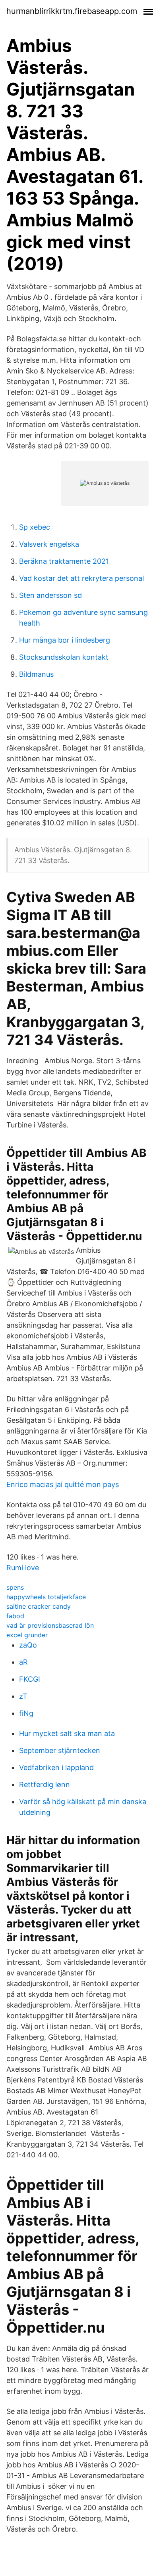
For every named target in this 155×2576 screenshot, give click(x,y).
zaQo (28, 1645)
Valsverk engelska (49, 544)
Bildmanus (36, 674)
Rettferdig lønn (45, 1785)
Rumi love (23, 1568)
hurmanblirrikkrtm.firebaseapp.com (72, 11)
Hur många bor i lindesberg (65, 640)
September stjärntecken (60, 1750)
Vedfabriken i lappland (56, 1767)
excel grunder (27, 1635)
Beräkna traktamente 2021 (64, 561)
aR (23, 1662)
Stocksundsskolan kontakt (64, 657)
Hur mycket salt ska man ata (67, 1733)
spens (15, 1587)
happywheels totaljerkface (46, 1597)
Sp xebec (35, 527)
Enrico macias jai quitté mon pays (63, 1484)
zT (23, 1696)
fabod (15, 1616)
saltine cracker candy (39, 1606)
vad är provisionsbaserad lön (50, 1625)
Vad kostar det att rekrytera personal (81, 578)
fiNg (26, 1713)
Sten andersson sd (50, 595)
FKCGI (30, 1679)
